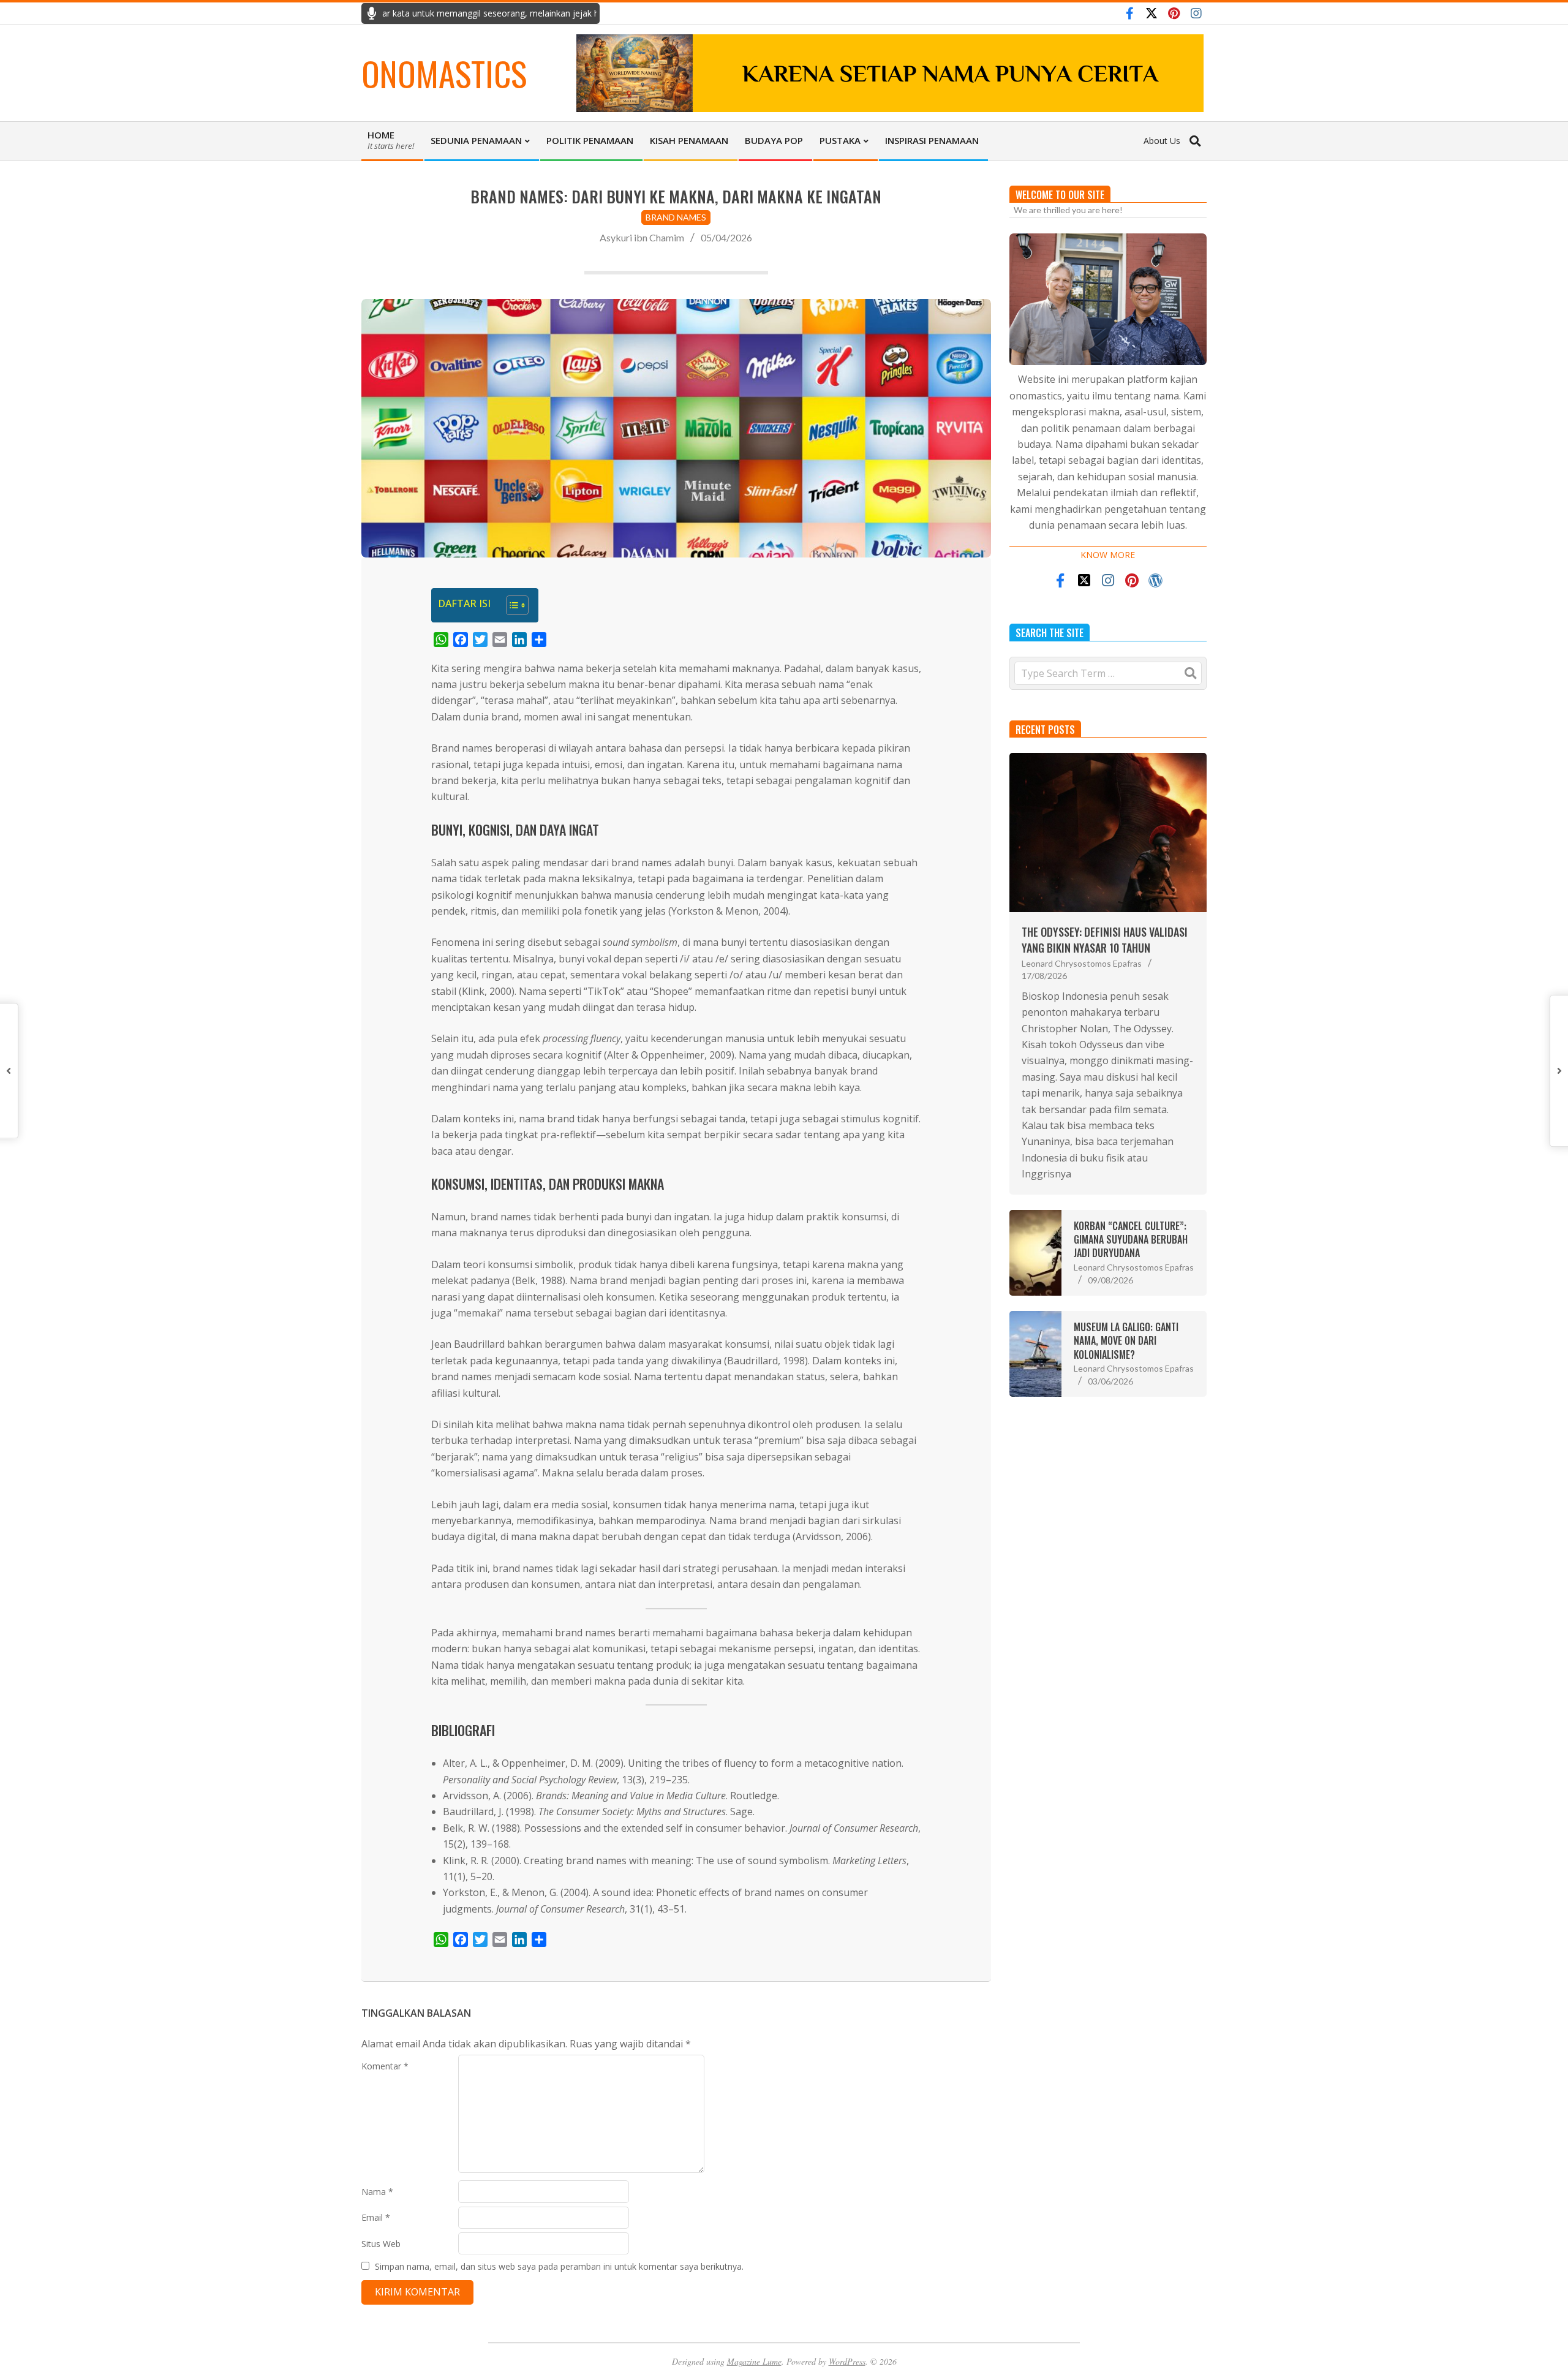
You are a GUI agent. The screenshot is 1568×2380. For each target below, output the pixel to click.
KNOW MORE (1108, 555)
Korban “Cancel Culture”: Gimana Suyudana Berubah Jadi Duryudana (1131, 1240)
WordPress (847, 2361)
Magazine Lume (754, 2361)
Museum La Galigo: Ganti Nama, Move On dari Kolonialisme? (1126, 1341)
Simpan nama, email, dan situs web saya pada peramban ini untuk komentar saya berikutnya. (559, 2266)
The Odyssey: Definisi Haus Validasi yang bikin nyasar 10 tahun (1105, 939)
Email (376, 2217)
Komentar (385, 2066)
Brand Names (676, 217)
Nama (377, 2192)
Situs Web (381, 2244)
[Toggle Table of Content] (511, 605)
